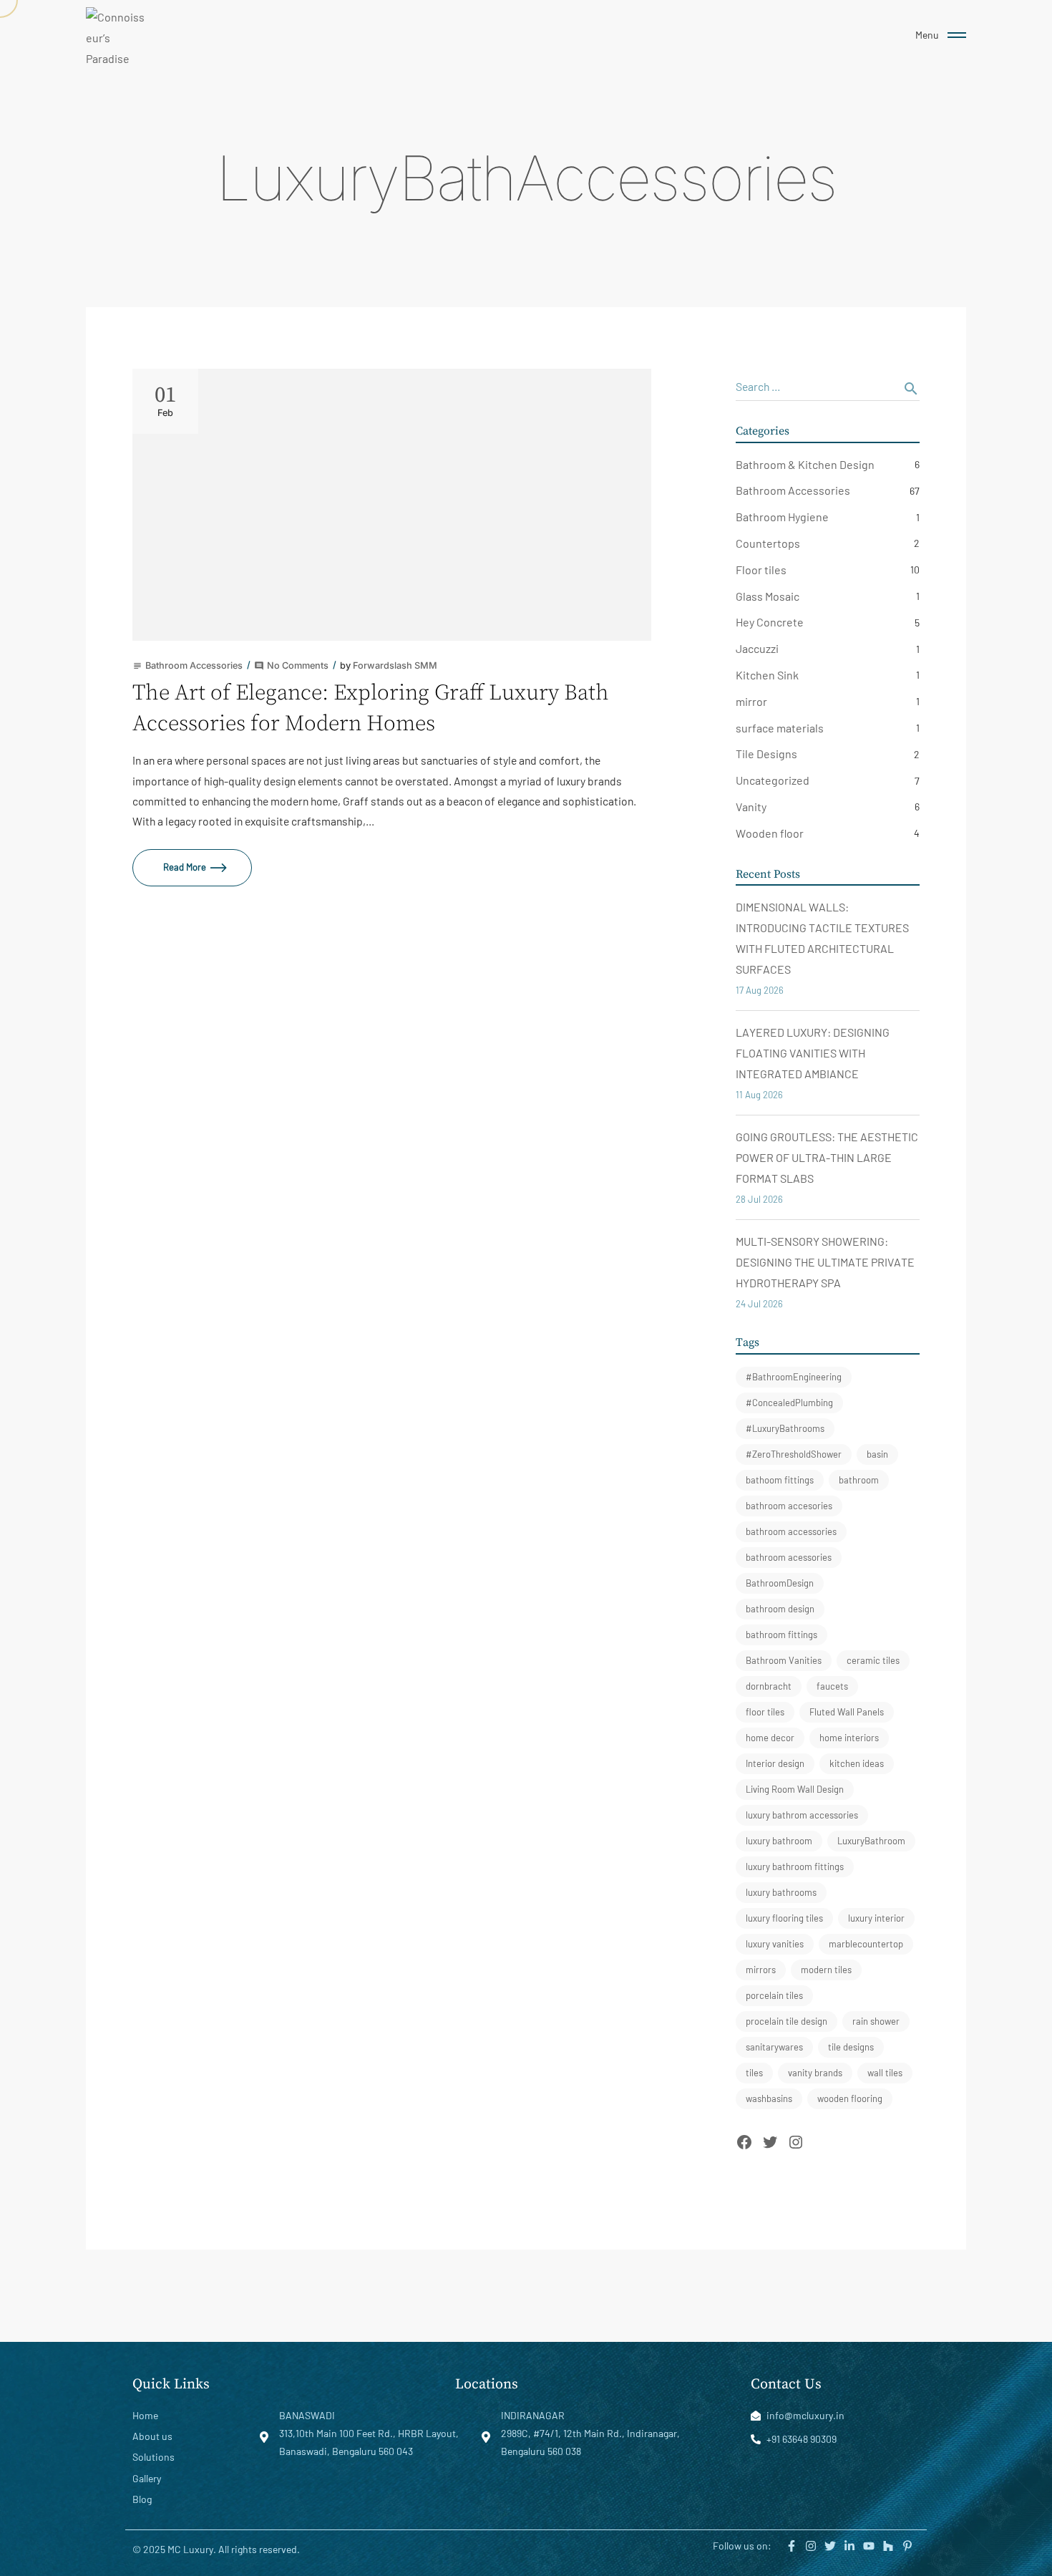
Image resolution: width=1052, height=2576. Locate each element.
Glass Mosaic (768, 596)
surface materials (780, 728)
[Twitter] (770, 2142)
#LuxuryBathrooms (785, 1428)
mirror (751, 701)
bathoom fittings (780, 1480)
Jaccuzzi (757, 648)
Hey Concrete (770, 622)
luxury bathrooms (781, 1892)
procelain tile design (786, 2021)
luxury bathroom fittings (795, 1866)
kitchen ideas (857, 1763)
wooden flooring (850, 2098)
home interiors (849, 1738)
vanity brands (815, 2073)
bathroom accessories (791, 1531)
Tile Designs (766, 754)
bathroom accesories (789, 1506)
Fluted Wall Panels (847, 1712)
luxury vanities (775, 1944)
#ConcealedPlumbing (789, 1403)
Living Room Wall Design (795, 1789)
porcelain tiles (774, 1995)
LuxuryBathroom (871, 1841)
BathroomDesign (780, 1583)
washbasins (769, 2098)
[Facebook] (744, 2142)
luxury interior (876, 1918)
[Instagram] (796, 2142)
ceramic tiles (873, 1660)
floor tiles (765, 1712)
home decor (770, 1738)
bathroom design (780, 1609)
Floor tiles (761, 570)
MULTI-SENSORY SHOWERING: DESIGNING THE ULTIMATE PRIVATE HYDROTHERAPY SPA (825, 1262)
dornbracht (769, 1686)
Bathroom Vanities (784, 1660)
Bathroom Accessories (793, 490)
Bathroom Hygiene (782, 517)
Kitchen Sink (767, 675)
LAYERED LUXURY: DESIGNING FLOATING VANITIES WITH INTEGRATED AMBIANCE (813, 1053)
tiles (754, 2073)
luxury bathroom (779, 1841)
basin (877, 1454)
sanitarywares (774, 2047)
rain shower (876, 2021)
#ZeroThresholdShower (794, 1454)
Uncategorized (773, 780)
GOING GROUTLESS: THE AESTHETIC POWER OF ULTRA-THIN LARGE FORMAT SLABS (827, 1157)
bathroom (859, 1480)
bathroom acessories (789, 1557)
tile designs (851, 2047)
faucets (832, 1686)
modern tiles (826, 1970)
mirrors (761, 1970)
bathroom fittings (781, 1635)
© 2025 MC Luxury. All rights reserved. (216, 2549)
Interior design (775, 1763)
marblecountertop (866, 1944)
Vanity (751, 807)
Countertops (768, 543)
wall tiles (885, 2073)
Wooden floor (770, 833)
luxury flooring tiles (784, 1918)
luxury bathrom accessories (802, 1815)
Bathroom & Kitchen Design (805, 464)
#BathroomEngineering (794, 1377)
